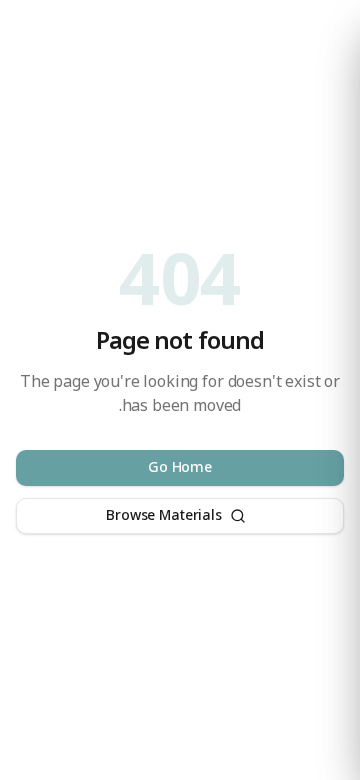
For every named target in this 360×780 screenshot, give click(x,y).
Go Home (180, 467)
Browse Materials (163, 515)
